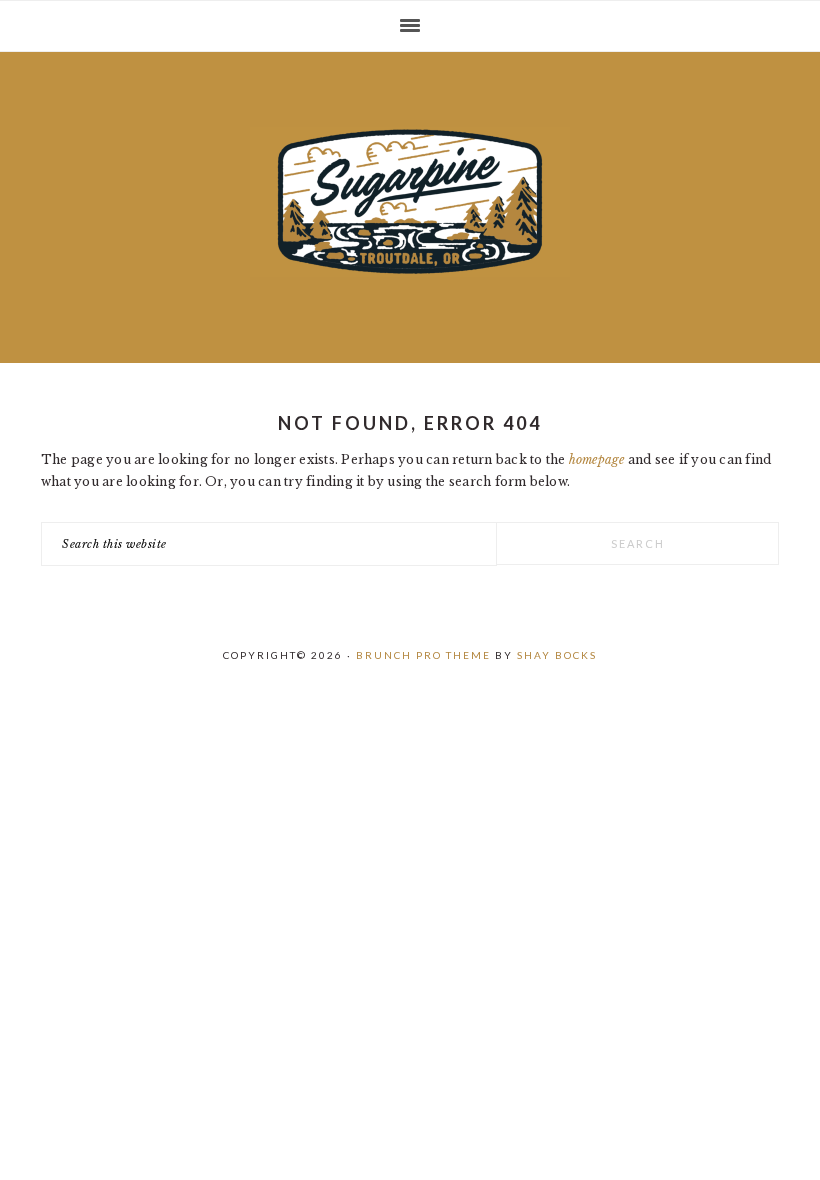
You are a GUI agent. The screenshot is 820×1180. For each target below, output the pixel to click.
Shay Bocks (557, 655)
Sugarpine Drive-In (410, 202)
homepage (597, 459)
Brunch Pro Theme (423, 655)
